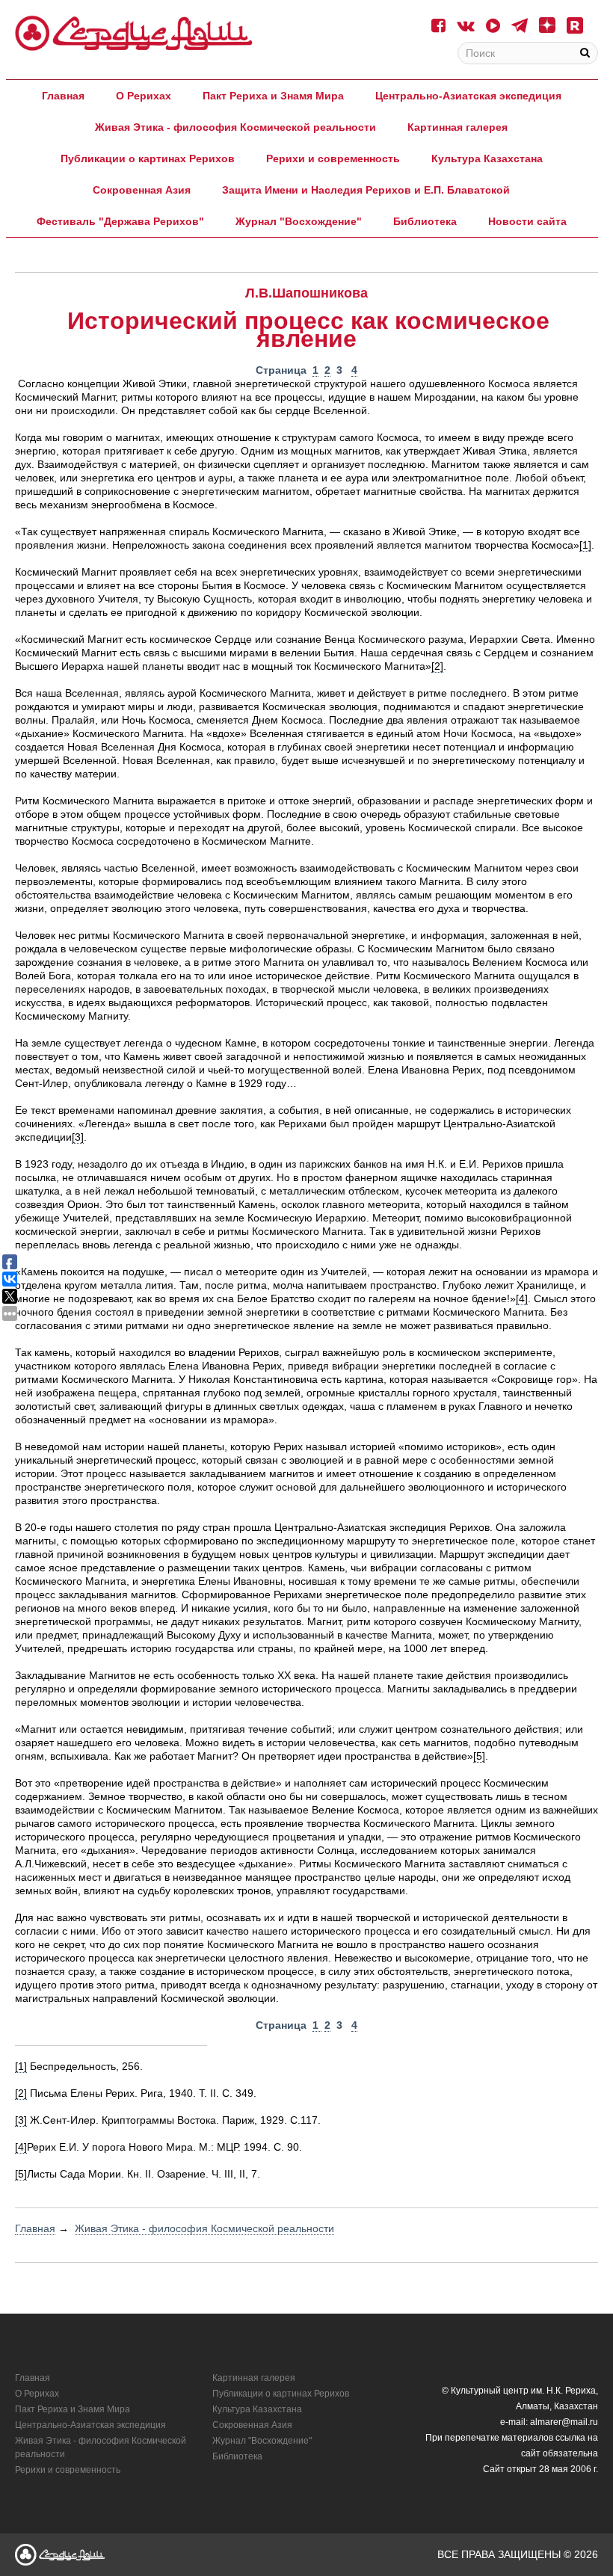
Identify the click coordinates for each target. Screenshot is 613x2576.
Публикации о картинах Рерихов (148, 158)
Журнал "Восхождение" (299, 221)
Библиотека (425, 221)
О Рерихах (144, 96)
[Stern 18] (134, 33)
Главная (63, 96)
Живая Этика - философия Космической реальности (235, 127)
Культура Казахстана (487, 158)
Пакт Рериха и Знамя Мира (273, 96)
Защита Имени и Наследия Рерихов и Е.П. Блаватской (366, 190)
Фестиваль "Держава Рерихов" (120, 221)
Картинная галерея (458, 127)
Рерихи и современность (333, 158)
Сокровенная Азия (142, 190)
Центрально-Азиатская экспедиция (468, 96)
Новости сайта (527, 221)
